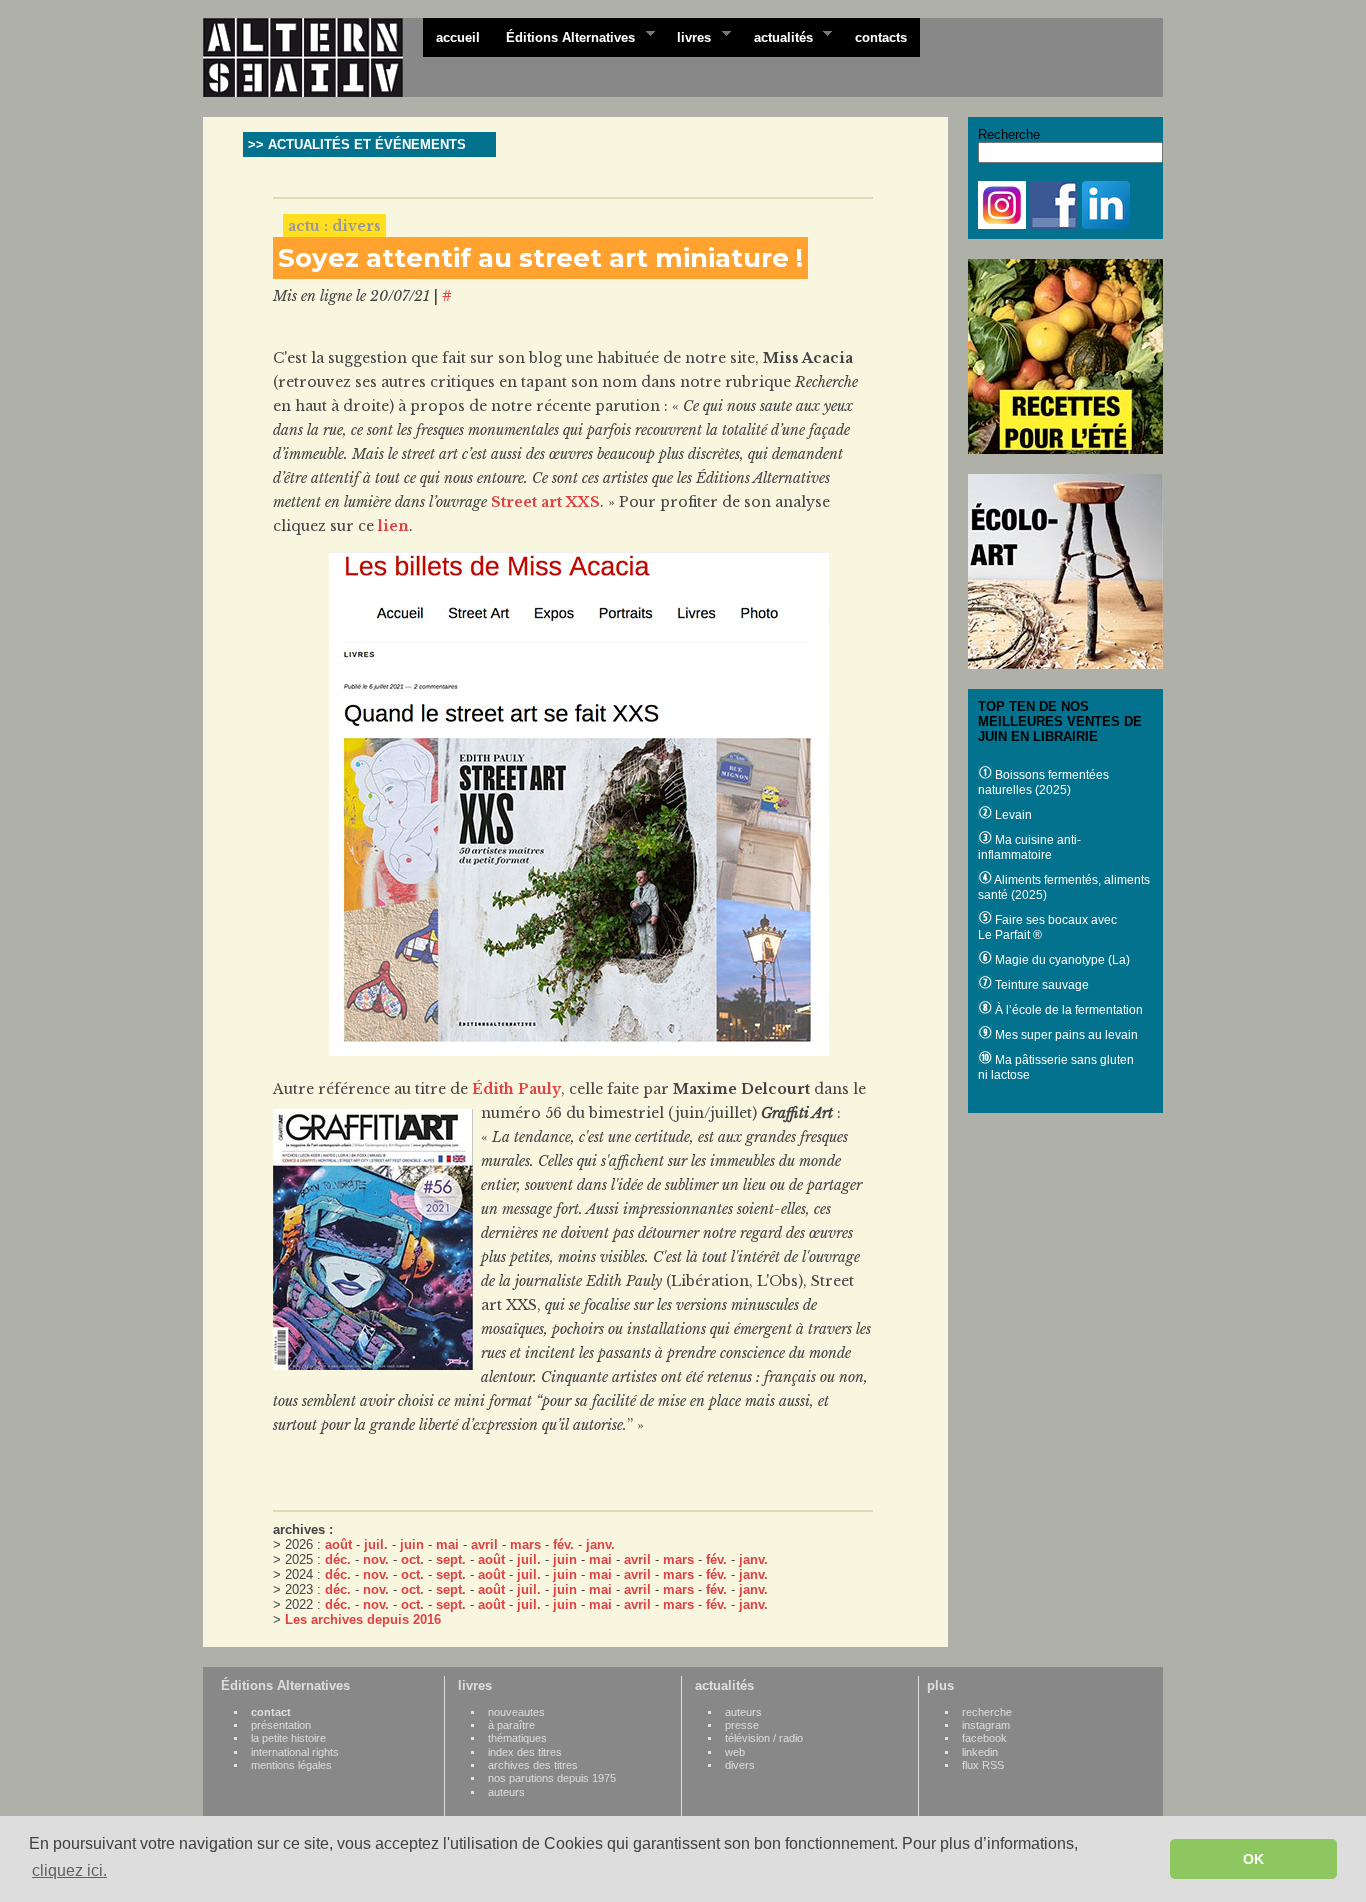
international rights (295, 1752)
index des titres (525, 1752)
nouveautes (516, 1712)
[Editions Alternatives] (313, 58)
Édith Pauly (516, 1089)
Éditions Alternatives (564, 36)
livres (687, 36)
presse (742, 1725)
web (735, 1752)
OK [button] (1253, 1859)
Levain (1012, 815)
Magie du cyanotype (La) (1061, 960)
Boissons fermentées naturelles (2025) (1043, 782)
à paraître (511, 1725)
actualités (777, 36)
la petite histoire (288, 1738)
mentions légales (291, 1765)
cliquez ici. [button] (69, 1870)
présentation (281, 1725)
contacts (881, 37)
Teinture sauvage (1040, 985)
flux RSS (983, 1765)
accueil (458, 37)
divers (740, 1765)
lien (393, 526)
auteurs (506, 1792)
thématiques (517, 1738)
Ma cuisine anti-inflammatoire (1029, 847)
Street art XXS (545, 502)
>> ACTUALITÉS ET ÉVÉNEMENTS (357, 144)
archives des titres (533, 1765)
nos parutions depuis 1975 (552, 1778)
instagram (986, 1725)
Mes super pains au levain (1065, 1035)
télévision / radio (764, 1738)
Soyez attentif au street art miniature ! (540, 258)
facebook (984, 1738)
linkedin (980, 1752)
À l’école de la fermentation (1067, 1010)
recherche (987, 1712)
